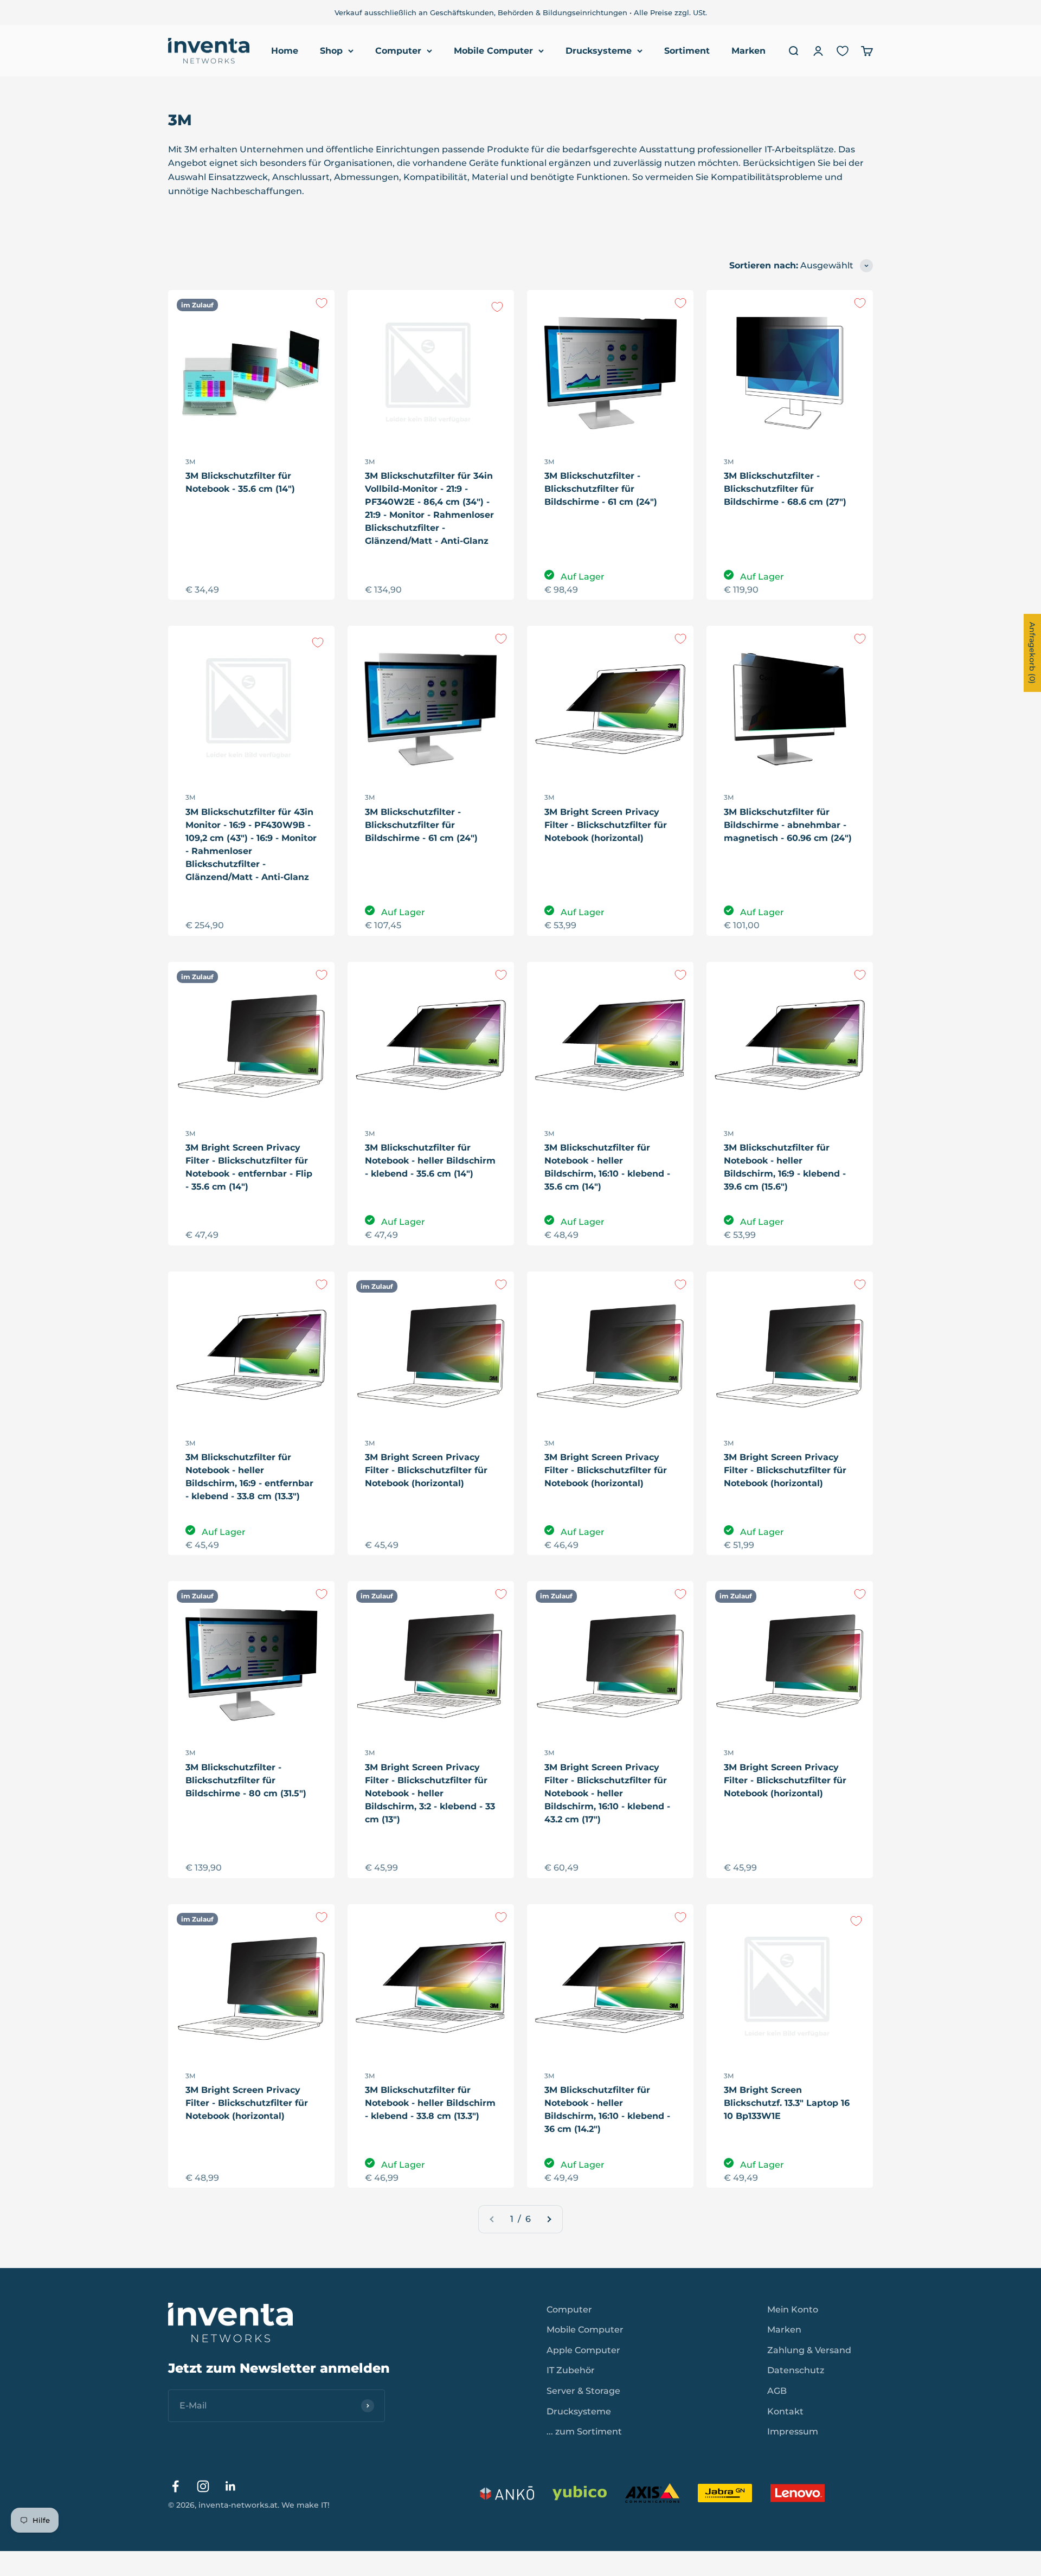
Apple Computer (583, 2350)
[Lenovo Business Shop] (798, 2493)
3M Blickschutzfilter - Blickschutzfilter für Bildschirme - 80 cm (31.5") (246, 1780)
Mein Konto (793, 2310)
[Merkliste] (843, 51)
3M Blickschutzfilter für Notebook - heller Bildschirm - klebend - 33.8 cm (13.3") (430, 2103)
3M (190, 462)
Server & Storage (583, 2391)
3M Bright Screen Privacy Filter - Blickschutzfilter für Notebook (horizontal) (606, 825)
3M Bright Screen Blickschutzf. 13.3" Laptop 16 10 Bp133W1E (787, 2103)
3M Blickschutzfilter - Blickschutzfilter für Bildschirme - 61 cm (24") (601, 489)
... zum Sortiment (584, 2432)
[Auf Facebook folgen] (175, 2486)
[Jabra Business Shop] (725, 2493)
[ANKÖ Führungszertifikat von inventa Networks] (507, 2493)
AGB (777, 2391)
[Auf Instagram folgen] (203, 2486)
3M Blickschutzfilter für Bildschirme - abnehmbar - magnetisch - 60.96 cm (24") (788, 825)
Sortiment (687, 51)
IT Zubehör (571, 2370)
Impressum (793, 2432)
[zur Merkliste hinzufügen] (322, 303)
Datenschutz (796, 2370)
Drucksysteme (599, 51)
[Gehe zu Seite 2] (549, 2219)
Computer (398, 51)
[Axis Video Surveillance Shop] (652, 2493)
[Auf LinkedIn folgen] (231, 2486)
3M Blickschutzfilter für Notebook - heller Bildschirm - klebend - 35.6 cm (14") (430, 1161)
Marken (748, 51)
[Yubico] (580, 2493)
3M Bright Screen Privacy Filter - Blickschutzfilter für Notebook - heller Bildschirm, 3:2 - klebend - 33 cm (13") (430, 1793)
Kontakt (785, 2411)
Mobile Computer (493, 51)
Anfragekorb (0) (1032, 653)
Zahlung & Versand (809, 2350)
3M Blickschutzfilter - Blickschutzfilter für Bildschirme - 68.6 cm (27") (785, 489)
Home (285, 51)
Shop (331, 51)
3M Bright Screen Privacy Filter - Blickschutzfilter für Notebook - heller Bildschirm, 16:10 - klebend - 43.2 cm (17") (607, 1793)
